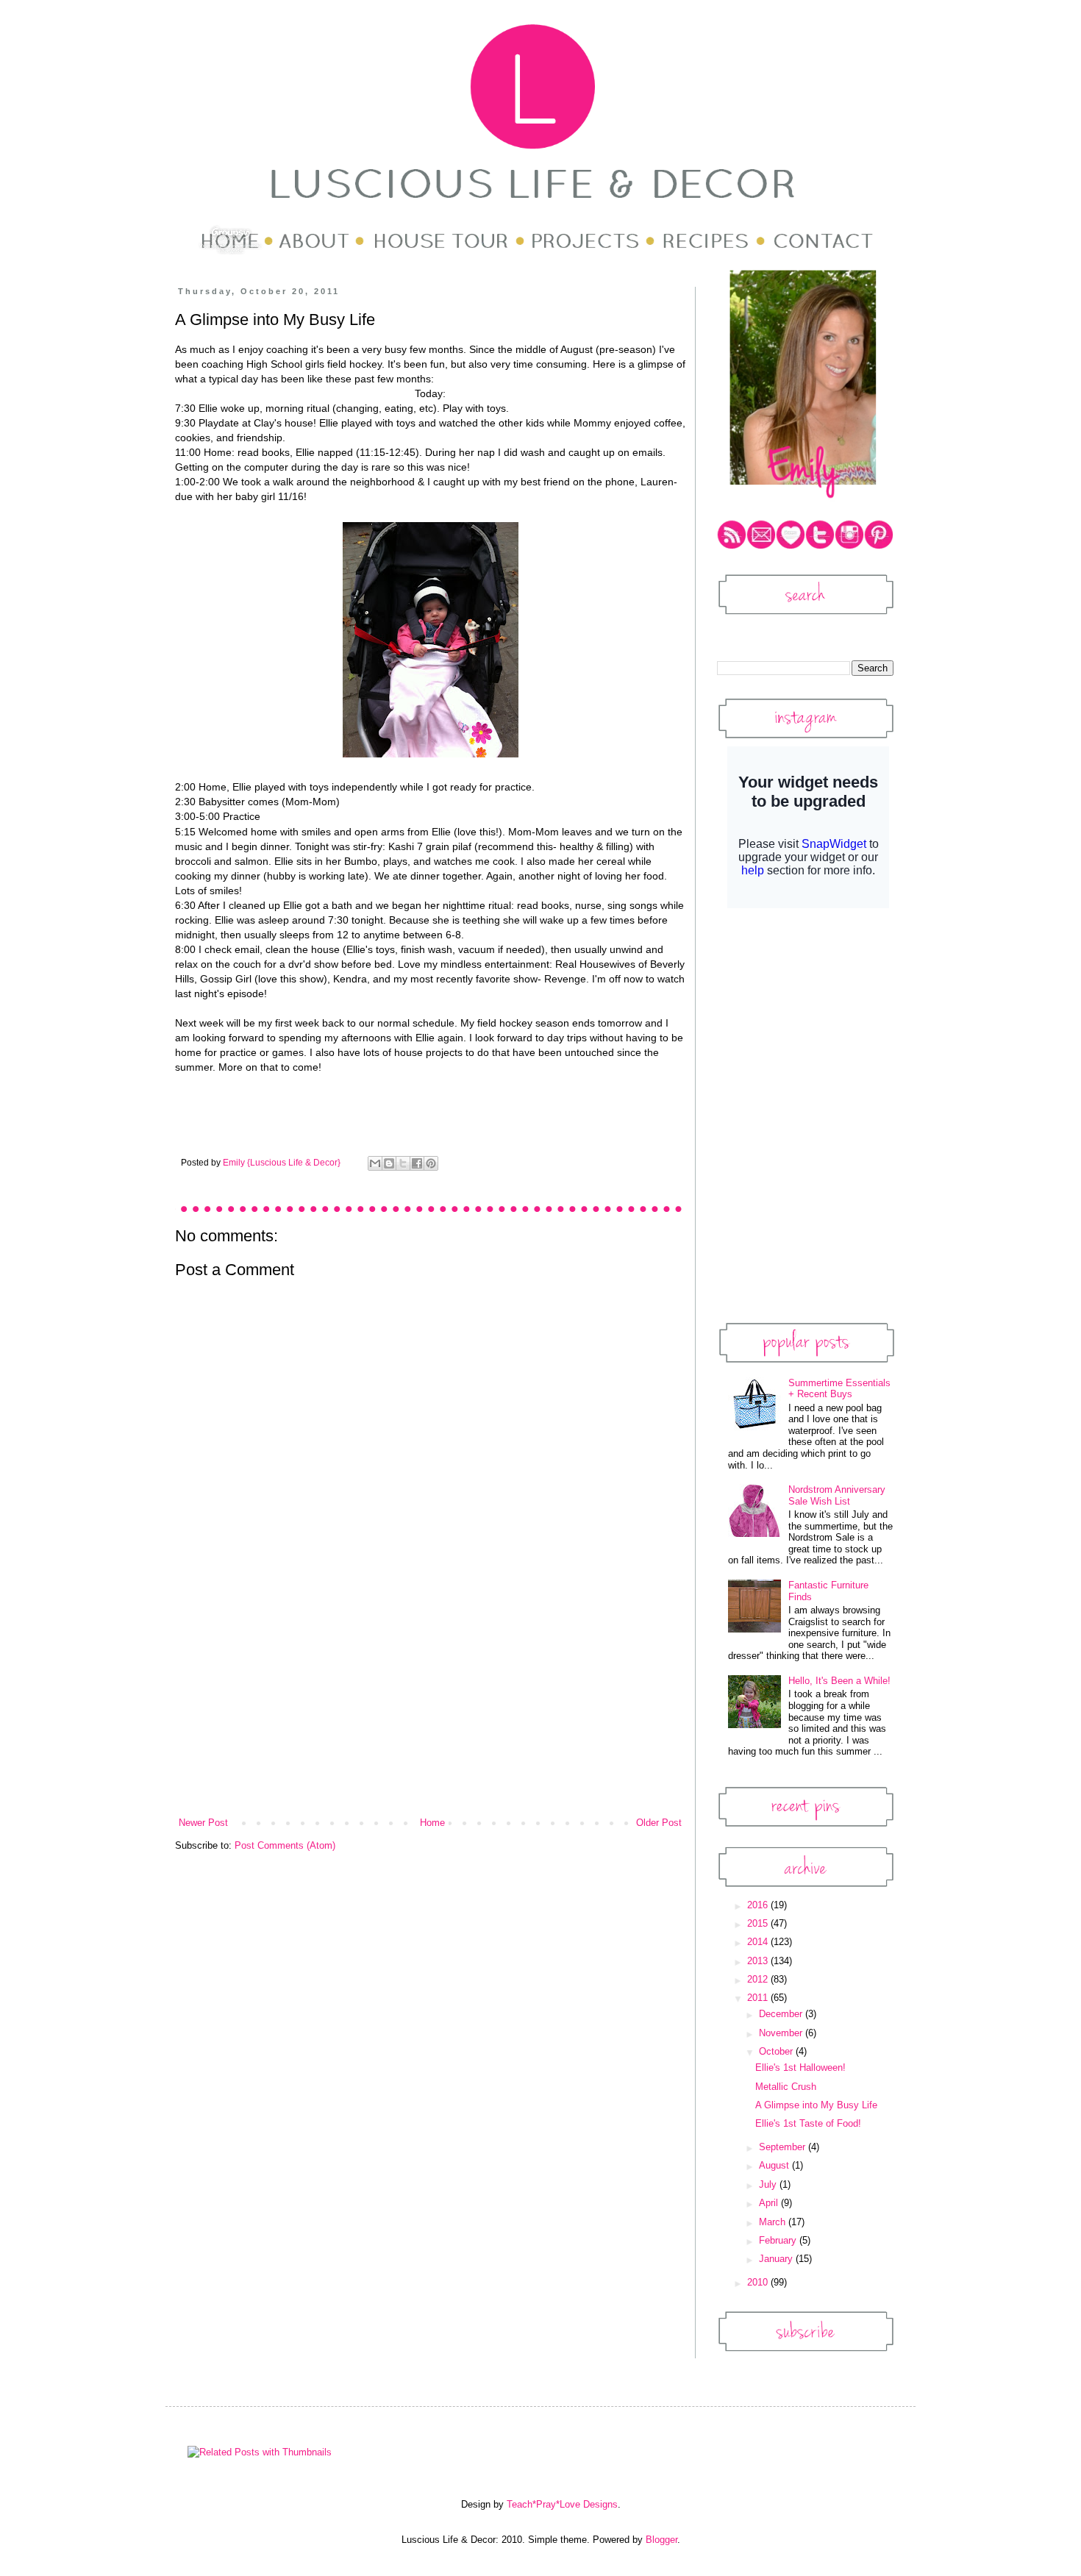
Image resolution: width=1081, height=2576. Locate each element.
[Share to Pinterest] (431, 1163)
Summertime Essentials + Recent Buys (839, 1389)
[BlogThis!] (389, 1163)
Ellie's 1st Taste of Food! (808, 2123)
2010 (759, 2282)
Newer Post (203, 1823)
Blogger (661, 2540)
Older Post (659, 1823)
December (782, 2014)
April (770, 2203)
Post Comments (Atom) (285, 1845)
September (784, 2147)
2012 (759, 1979)
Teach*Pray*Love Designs (562, 2504)
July (769, 2184)
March (774, 2222)
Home (432, 1823)
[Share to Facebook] (417, 1163)
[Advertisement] (430, 1705)
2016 (759, 1905)
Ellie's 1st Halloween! (800, 2067)
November (782, 2033)
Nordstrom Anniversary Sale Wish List (837, 1495)
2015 (759, 1923)
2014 (759, 1942)
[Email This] (375, 1163)
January (777, 2259)
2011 (759, 1998)
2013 (759, 1961)
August (775, 2165)
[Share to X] (403, 1163)
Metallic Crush (786, 2087)
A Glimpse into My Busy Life (816, 2105)
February (779, 2240)
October (777, 2051)
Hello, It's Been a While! (839, 1681)
